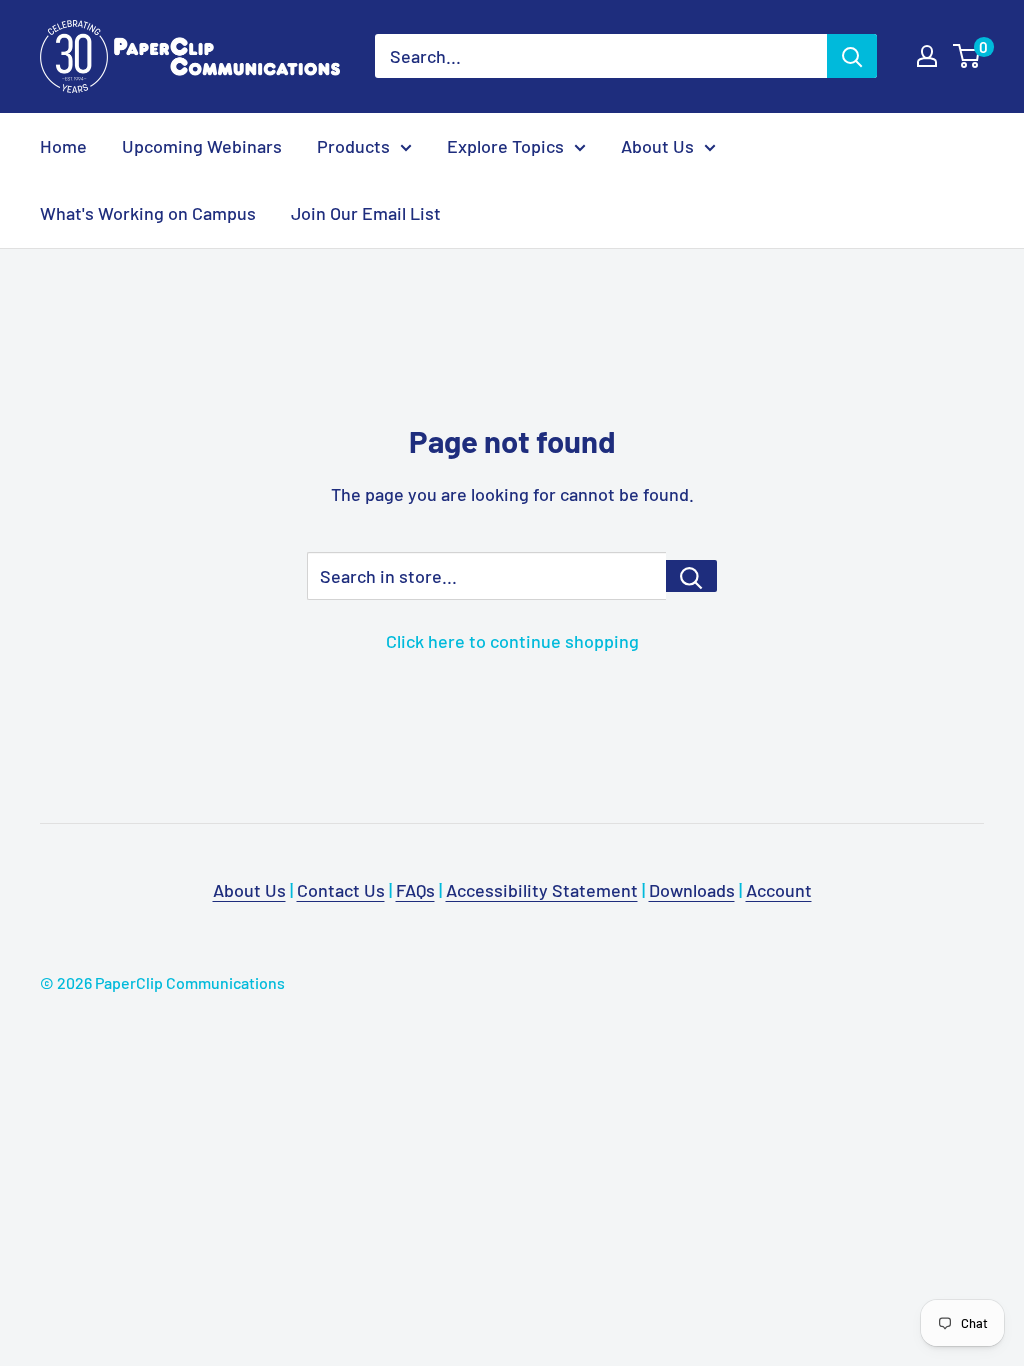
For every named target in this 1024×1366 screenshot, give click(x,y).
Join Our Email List (366, 213)
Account (779, 890)
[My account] (927, 56)
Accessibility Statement (542, 890)
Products (353, 146)
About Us (657, 146)
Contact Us (341, 890)
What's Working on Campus (148, 213)
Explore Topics (505, 146)
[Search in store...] (691, 576)
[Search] (852, 56)
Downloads (692, 890)
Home (63, 146)
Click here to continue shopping (512, 641)
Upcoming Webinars (202, 146)
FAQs (415, 890)
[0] (967, 56)
